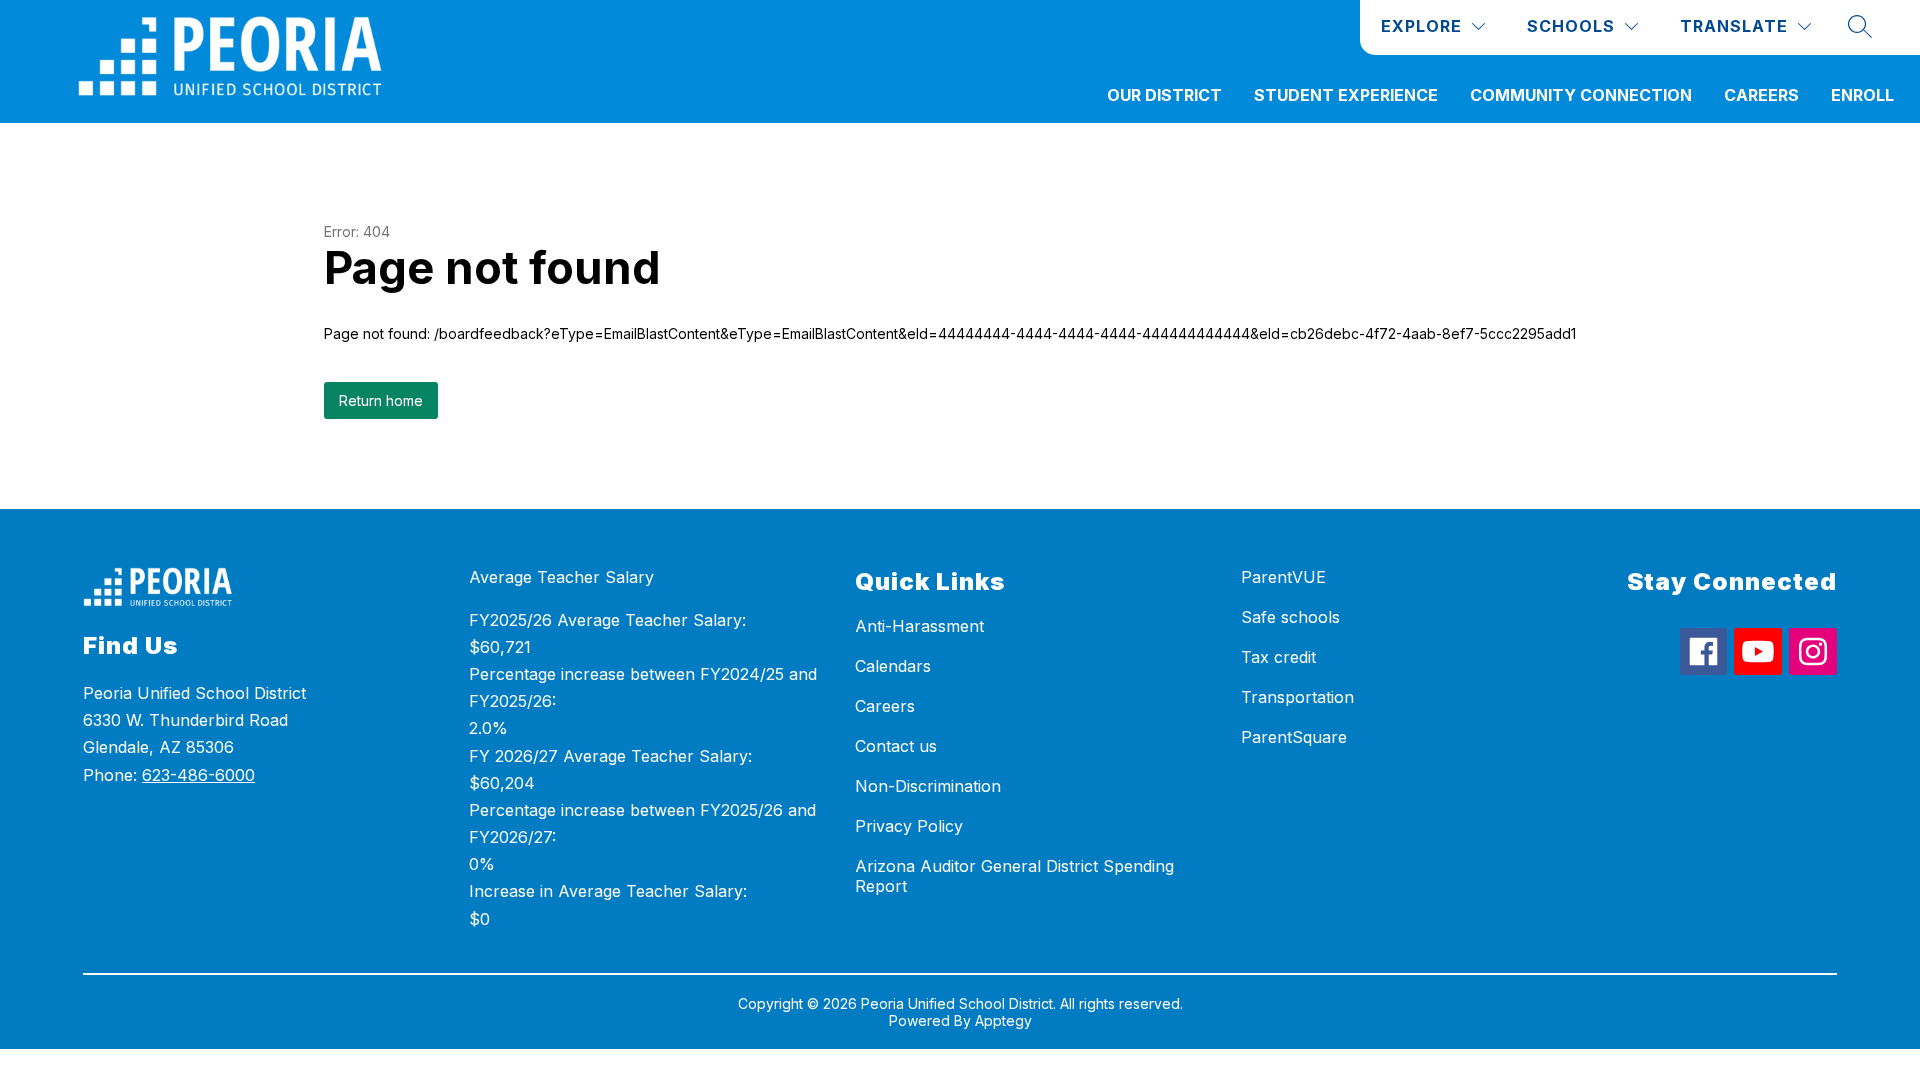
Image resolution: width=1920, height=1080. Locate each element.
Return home (381, 400)
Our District (1164, 95)
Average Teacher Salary (561, 577)
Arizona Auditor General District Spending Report (1014, 876)
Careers (1761, 95)
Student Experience (1346, 95)
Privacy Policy (909, 826)
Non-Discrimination (928, 786)
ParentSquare (1294, 737)
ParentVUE (1283, 577)
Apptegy (1003, 1020)
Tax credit (1278, 657)
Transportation (1297, 697)
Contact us (896, 746)
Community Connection (1581, 95)
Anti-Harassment (919, 626)
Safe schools (1290, 617)
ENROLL (1862, 95)
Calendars (893, 666)
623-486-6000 (198, 775)
